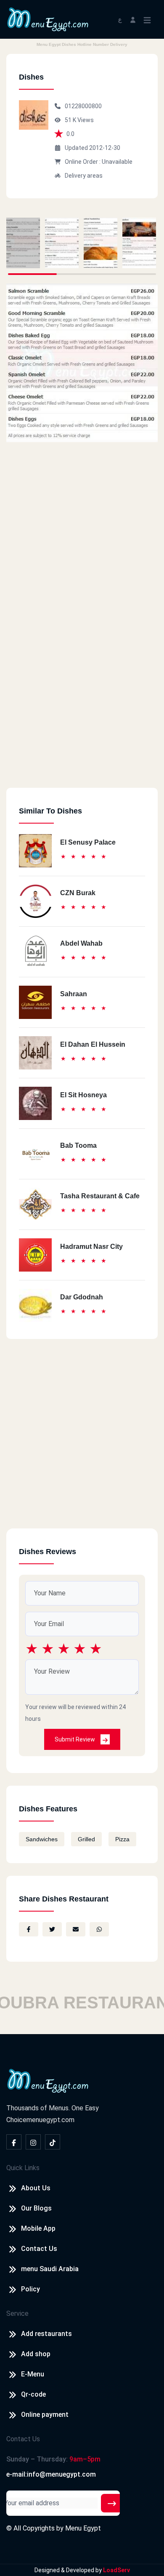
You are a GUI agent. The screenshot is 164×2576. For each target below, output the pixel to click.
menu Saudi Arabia (50, 2269)
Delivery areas (84, 176)
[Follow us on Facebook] (14, 2142)
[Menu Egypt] (48, 19)
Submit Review (75, 1739)
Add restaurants (46, 2334)
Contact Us (39, 2249)
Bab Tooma (78, 1145)
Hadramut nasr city (91, 1247)
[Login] (133, 19)
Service (17, 2313)
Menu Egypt (83, 2528)
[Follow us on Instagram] (33, 2142)
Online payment (45, 2415)
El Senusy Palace (88, 842)
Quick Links (23, 2168)
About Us (36, 2188)
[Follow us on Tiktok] (53, 2142)
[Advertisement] (82, 706)
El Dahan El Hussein (93, 1044)
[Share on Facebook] (29, 1929)
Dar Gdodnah (82, 1297)
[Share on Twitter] (52, 1929)
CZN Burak (78, 893)
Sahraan (74, 994)
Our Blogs (36, 2208)
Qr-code (33, 2394)
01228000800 (83, 106)
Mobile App (38, 2228)
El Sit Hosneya (83, 1095)
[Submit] (112, 2503)
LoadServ (116, 2570)
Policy (30, 2289)
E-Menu (33, 2374)
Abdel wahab (81, 943)
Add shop (36, 2354)
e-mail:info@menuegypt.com (51, 2474)
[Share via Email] (76, 1929)
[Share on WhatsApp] (99, 1929)
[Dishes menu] (23, 243)
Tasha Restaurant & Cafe (100, 1196)
